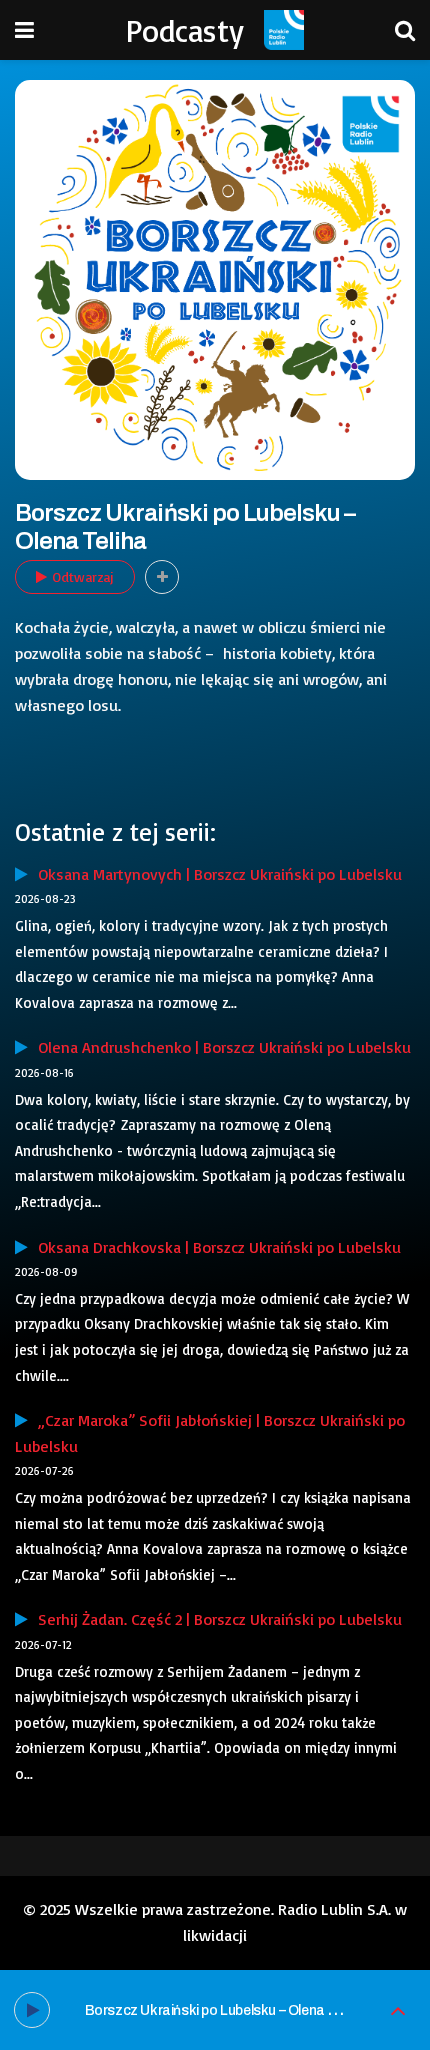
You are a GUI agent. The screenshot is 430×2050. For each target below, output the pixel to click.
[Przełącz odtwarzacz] (398, 2010)
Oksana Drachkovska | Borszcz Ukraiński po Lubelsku (214, 1247)
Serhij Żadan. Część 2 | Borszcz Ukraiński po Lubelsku (215, 1619)
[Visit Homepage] (284, 30)
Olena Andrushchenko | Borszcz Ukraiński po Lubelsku (219, 1047)
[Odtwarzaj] (32, 2010)
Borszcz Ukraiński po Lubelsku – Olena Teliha (225, 2010)
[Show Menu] (24, 30)
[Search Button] (405, 30)
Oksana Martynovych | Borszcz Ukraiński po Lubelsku (215, 874)
